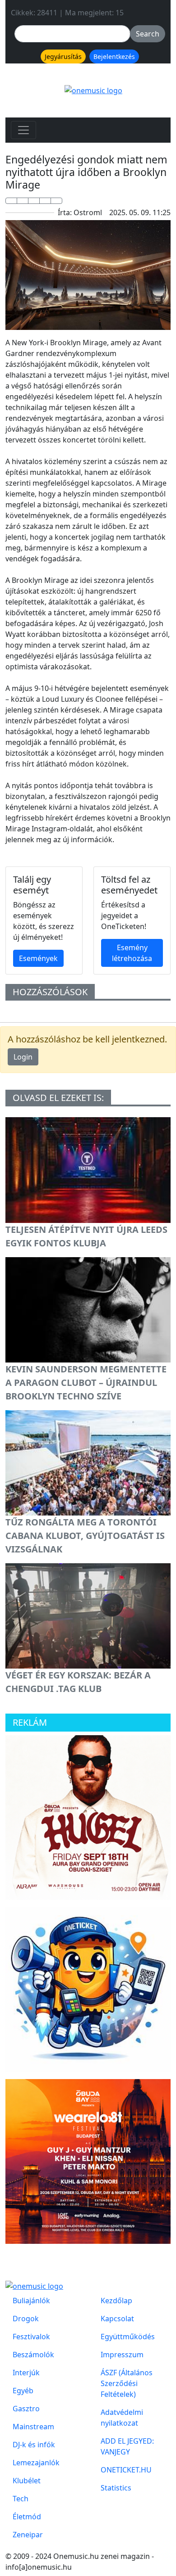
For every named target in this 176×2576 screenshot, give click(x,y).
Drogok (26, 2319)
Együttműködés (128, 2337)
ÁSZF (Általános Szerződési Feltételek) (127, 2383)
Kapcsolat (117, 2319)
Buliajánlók (31, 2301)
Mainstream (33, 2427)
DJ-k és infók (34, 2445)
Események (38, 958)
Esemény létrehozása (132, 953)
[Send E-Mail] (56, 201)
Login (23, 1057)
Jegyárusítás (63, 56)
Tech (21, 2499)
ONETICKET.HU (126, 2470)
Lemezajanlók (36, 2463)
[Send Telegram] (45, 201)
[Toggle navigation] (23, 130)
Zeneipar (28, 2535)
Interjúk (26, 2373)
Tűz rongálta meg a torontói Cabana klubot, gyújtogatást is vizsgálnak (85, 1536)
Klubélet (27, 2481)
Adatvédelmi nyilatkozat (122, 2418)
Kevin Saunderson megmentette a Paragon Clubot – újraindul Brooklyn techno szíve (86, 1383)
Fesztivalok (31, 2337)
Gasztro (26, 2409)
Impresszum (122, 2355)
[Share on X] (23, 201)
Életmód (27, 2517)
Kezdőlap (116, 2301)
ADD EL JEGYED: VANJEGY (127, 2446)
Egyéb (23, 2391)
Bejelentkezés (114, 56)
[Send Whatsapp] (34, 201)
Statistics (116, 2488)
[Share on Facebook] (11, 201)
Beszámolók (33, 2355)
